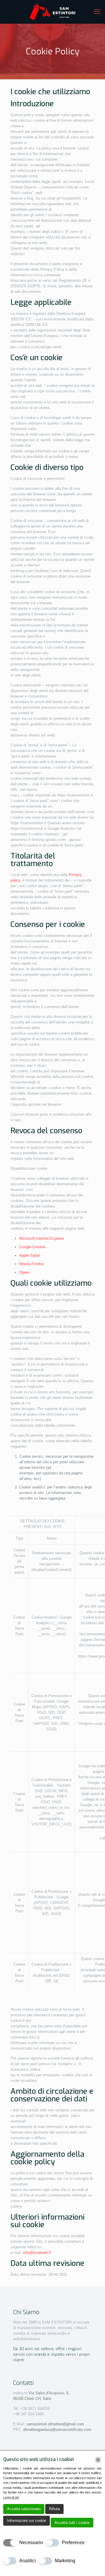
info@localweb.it (37, 2253)
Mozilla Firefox (32, 1264)
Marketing (65, 2561)
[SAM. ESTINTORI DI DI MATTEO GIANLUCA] (52, 12)
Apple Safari (30, 1255)
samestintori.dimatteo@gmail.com (55, 2424)
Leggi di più (11, 2497)
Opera (24, 1272)
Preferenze (73, 2542)
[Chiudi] (98, 2460)
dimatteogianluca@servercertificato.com (57, 2430)
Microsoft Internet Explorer (42, 1238)
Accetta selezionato (24, 2509)
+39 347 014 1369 (28, 2414)
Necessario (31, 2542)
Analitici (28, 2561)
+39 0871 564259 (34, 2408)
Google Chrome (32, 1247)
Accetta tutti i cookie (72, 2523)
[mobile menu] (97, 12)
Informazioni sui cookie (27, 2521)
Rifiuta (54, 2509)
